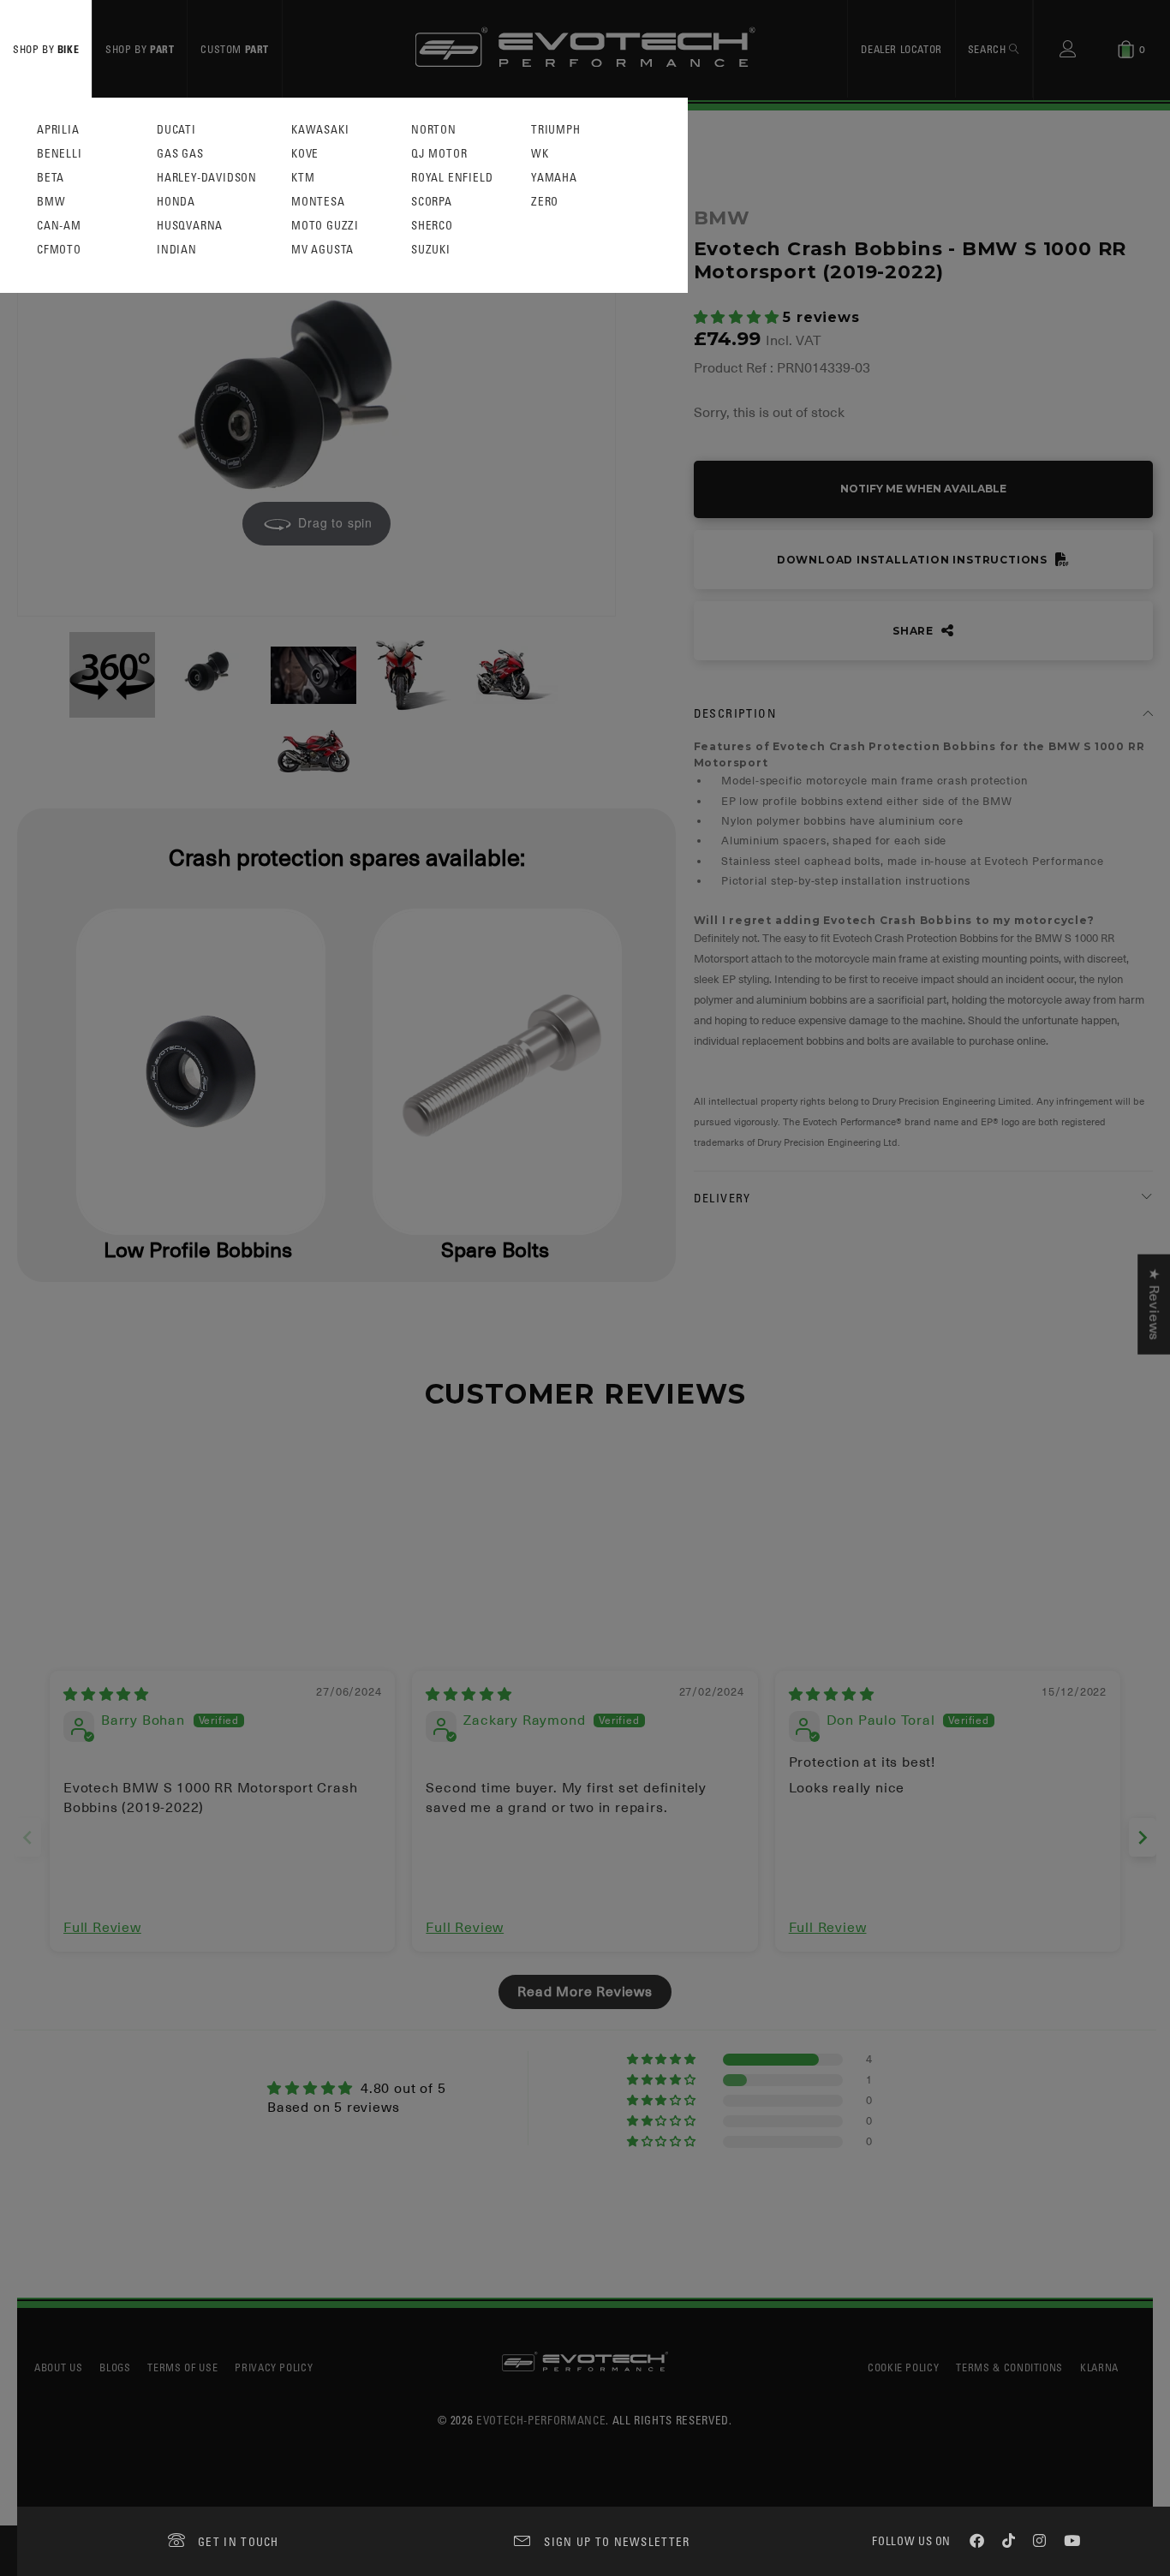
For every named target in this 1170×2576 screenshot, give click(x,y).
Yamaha (554, 178)
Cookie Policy (903, 2367)
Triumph (556, 130)
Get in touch (239, 2541)
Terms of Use (182, 2367)
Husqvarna (190, 226)
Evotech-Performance (541, 2420)
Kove (305, 154)
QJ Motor (439, 154)
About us (58, 2367)
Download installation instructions (914, 560)
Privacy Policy (274, 2367)
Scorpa (432, 202)
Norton (434, 130)
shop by (46, 49)
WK (540, 154)
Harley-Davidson (207, 178)
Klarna (1099, 2367)
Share (915, 631)
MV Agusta (322, 250)
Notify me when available (923, 489)
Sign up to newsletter (617, 2541)
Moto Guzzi (325, 226)
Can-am (59, 226)
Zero (545, 202)
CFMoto (59, 250)
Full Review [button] (102, 1928)
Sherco (432, 226)
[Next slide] (1143, 1837)
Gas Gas (180, 154)
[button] (739, 318)
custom (235, 49)
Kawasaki (320, 130)
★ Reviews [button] (1154, 1305)
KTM (303, 178)
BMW (51, 202)
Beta (51, 178)
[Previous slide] (27, 1837)
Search (988, 49)
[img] (106, 1695)
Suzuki (431, 250)
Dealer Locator (901, 49)
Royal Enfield (452, 178)
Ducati (176, 130)
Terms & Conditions (1009, 2367)
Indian (177, 250)
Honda (176, 202)
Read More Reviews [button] (585, 1992)
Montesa (318, 202)
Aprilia (58, 130)
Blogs (115, 2367)
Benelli (60, 154)
